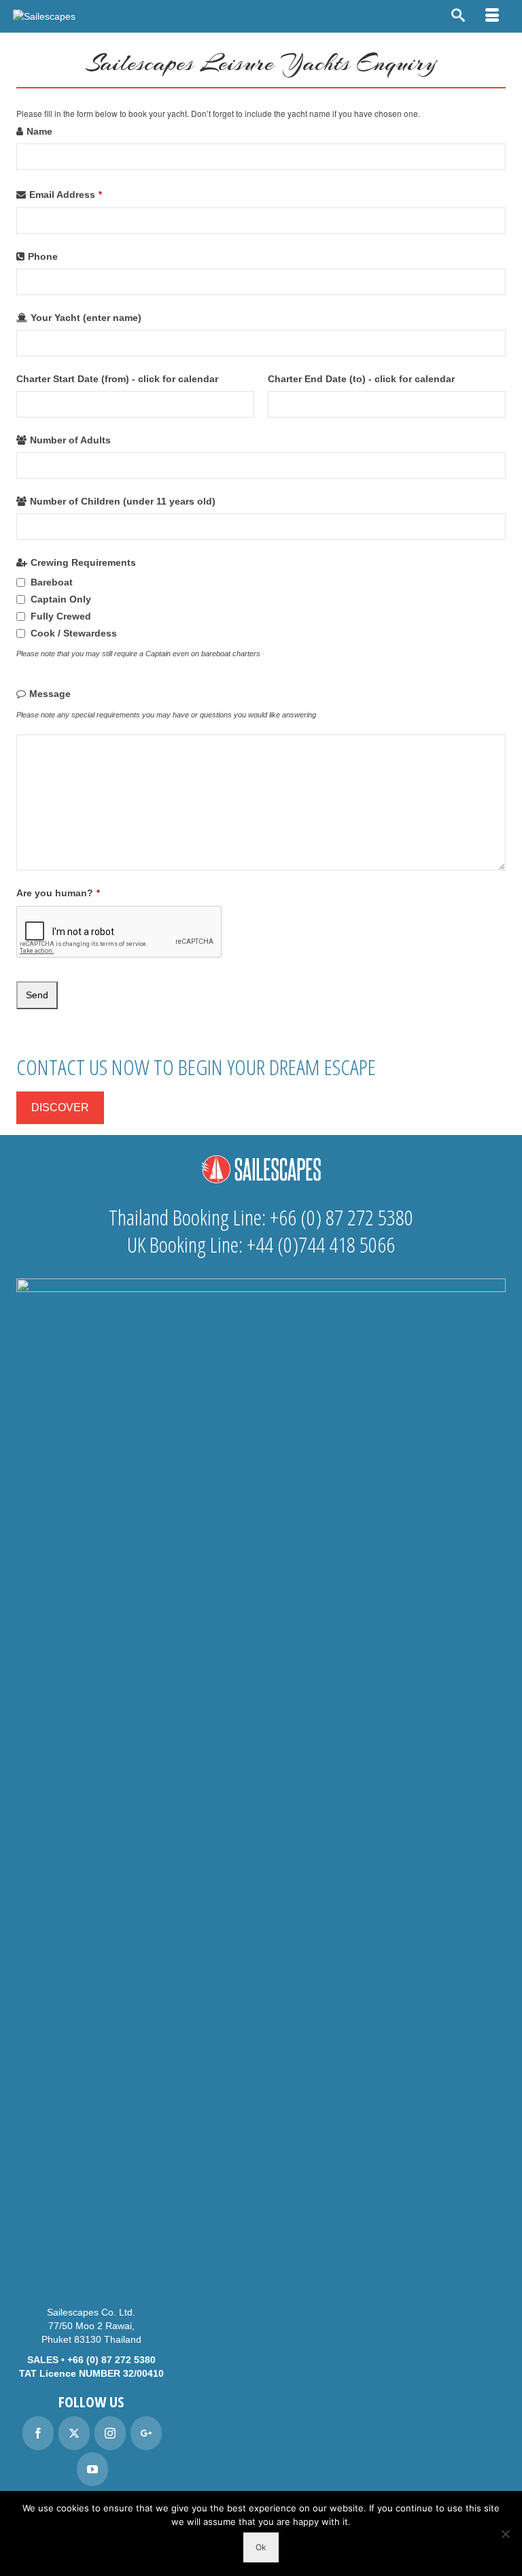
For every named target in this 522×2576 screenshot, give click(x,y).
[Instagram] (110, 2433)
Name (39, 131)
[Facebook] (38, 2433)
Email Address (66, 194)
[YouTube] (92, 2469)
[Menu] (492, 16)
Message (50, 694)
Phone (43, 256)
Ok (261, 2547)
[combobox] (135, 404)
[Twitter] (74, 2433)
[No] (505, 2534)
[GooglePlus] (146, 2433)
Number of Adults (70, 440)
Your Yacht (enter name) (86, 318)
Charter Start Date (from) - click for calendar (117, 379)
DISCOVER (60, 1107)
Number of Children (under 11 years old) (123, 501)
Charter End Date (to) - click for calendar (361, 379)
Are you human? (58, 893)
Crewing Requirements (83, 562)
